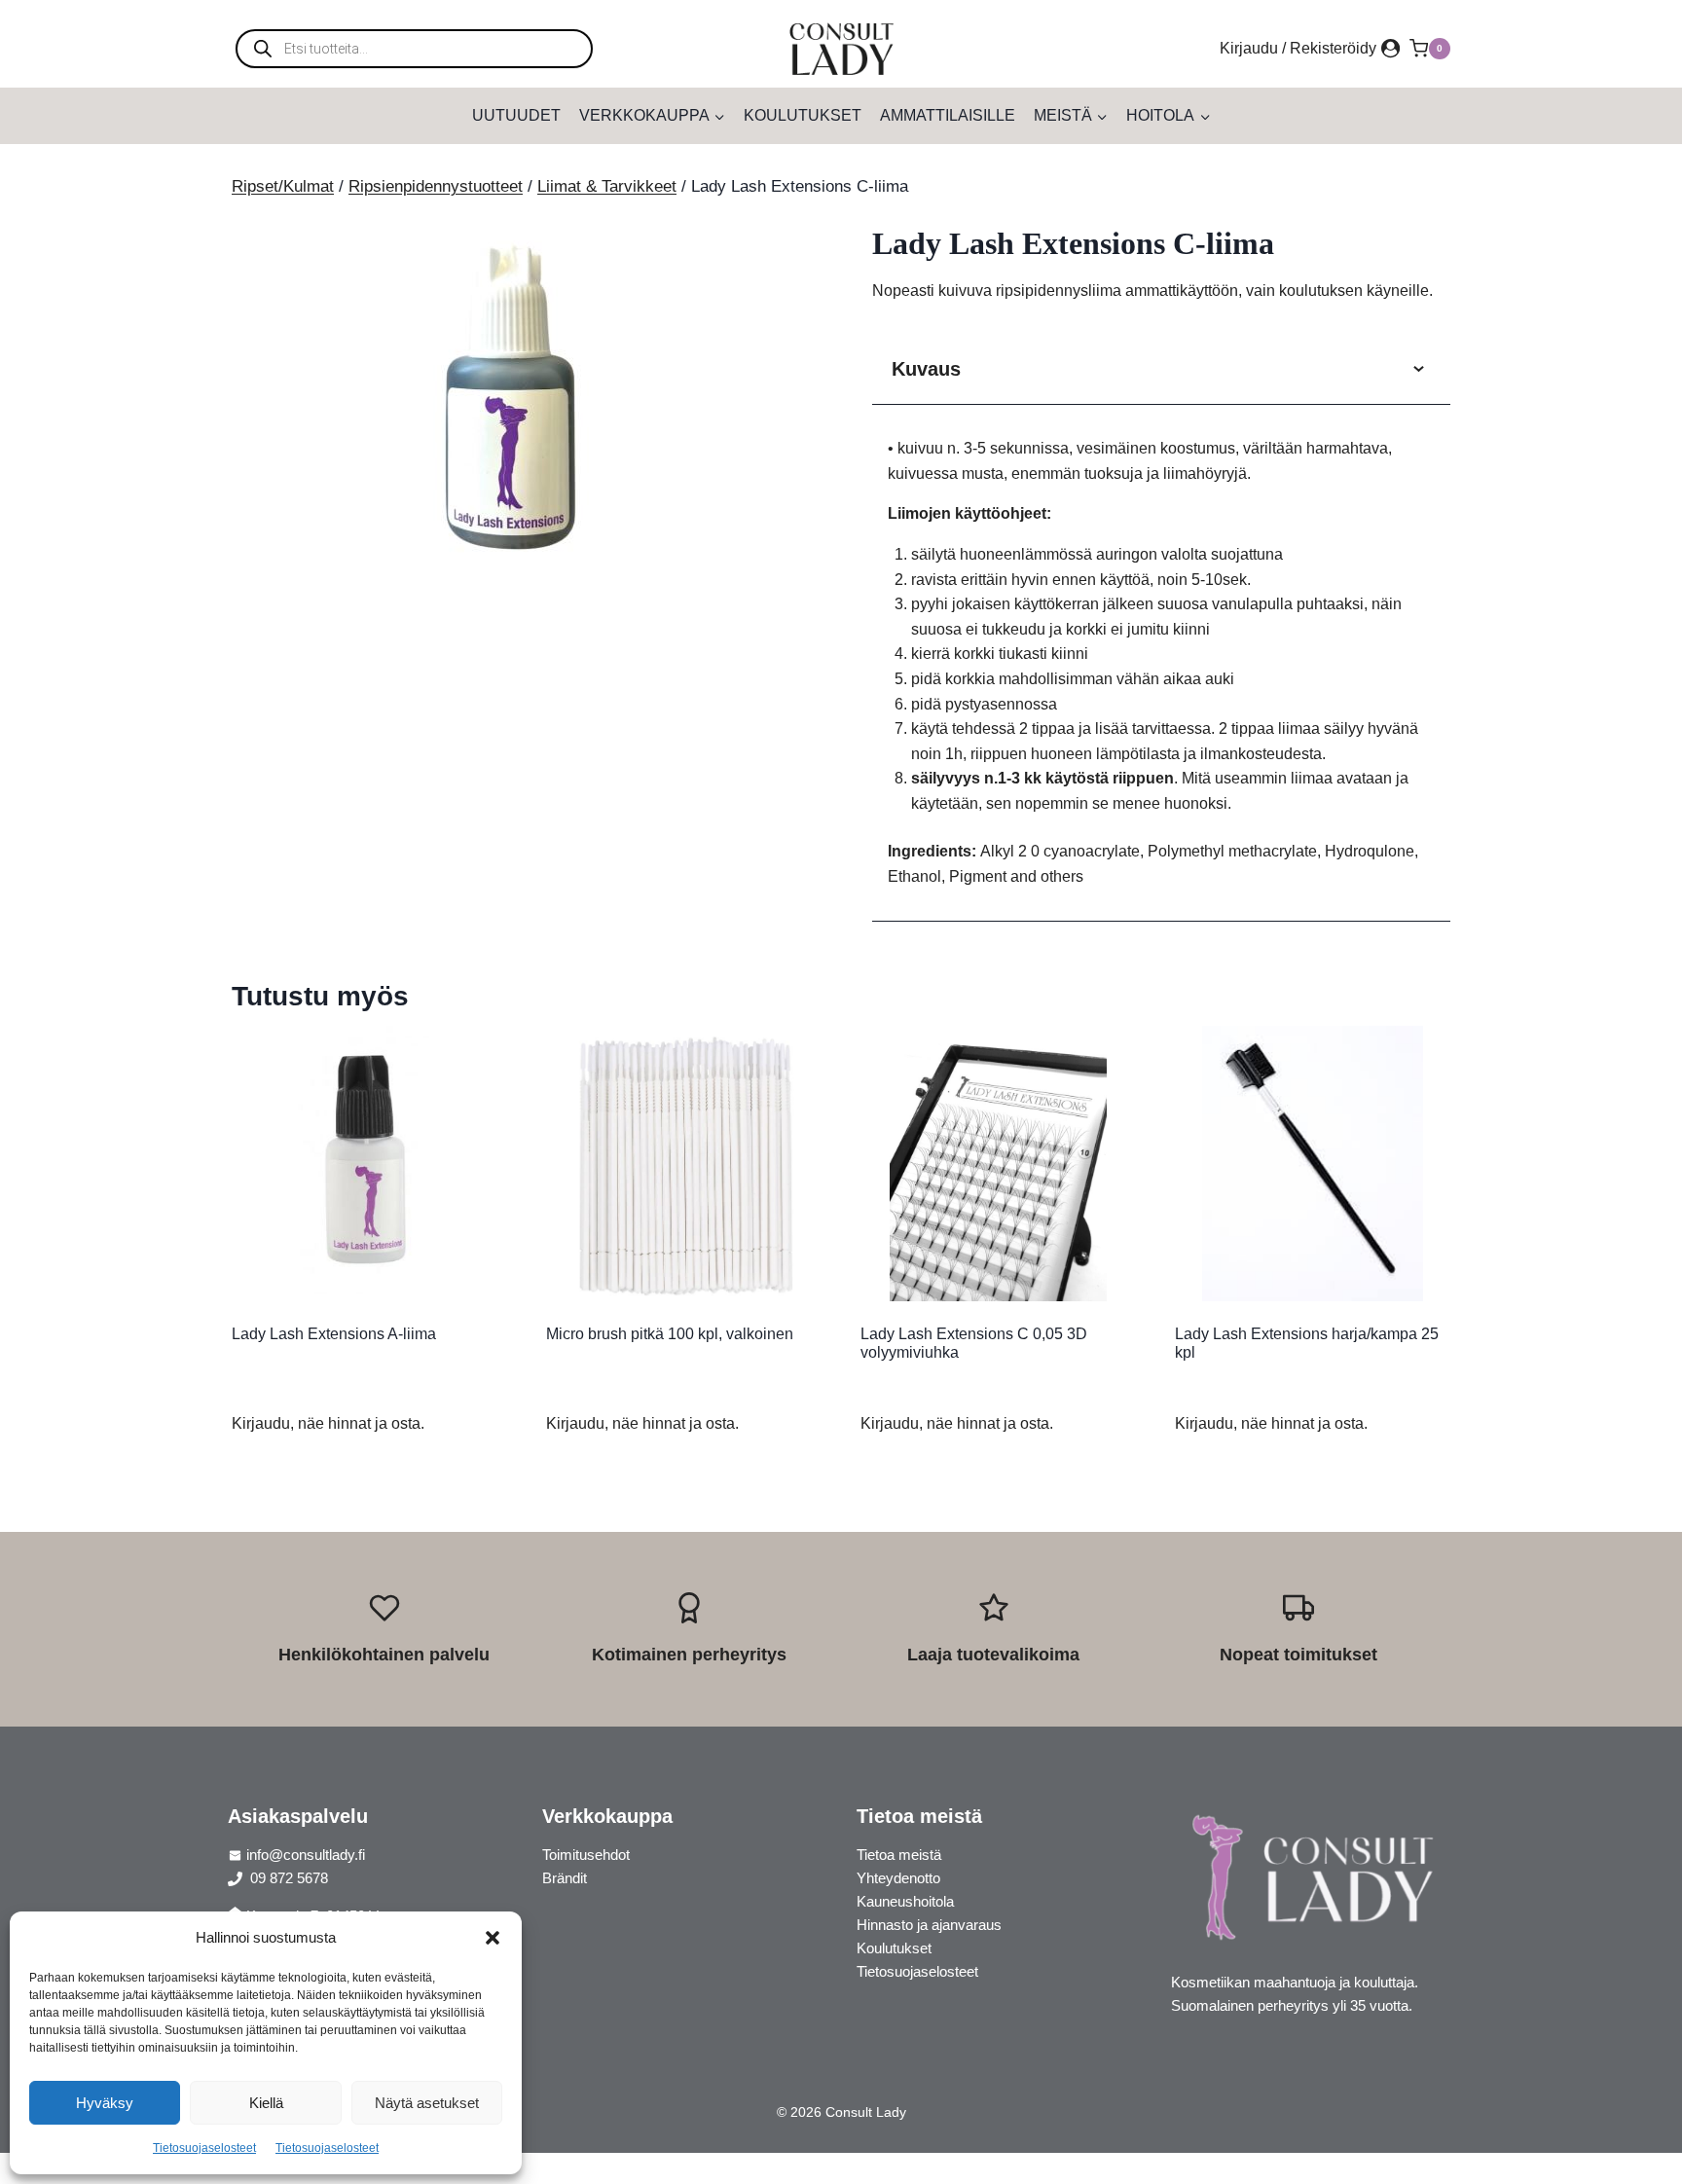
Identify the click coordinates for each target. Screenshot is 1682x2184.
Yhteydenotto (898, 1878)
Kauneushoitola (905, 1901)
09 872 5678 (287, 1878)
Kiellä (266, 2103)
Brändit (565, 1878)
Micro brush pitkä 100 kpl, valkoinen (670, 1334)
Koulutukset (803, 115)
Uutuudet (516, 115)
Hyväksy (105, 2103)
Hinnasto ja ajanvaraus (929, 1925)
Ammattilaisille (948, 115)
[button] (493, 1938)
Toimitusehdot (586, 1855)
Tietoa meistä (899, 1855)
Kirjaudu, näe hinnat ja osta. (328, 1423)
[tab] (521, 556)
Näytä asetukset (427, 2103)
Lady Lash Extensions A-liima (334, 1334)
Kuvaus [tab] (926, 369)
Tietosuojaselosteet (204, 2148)
